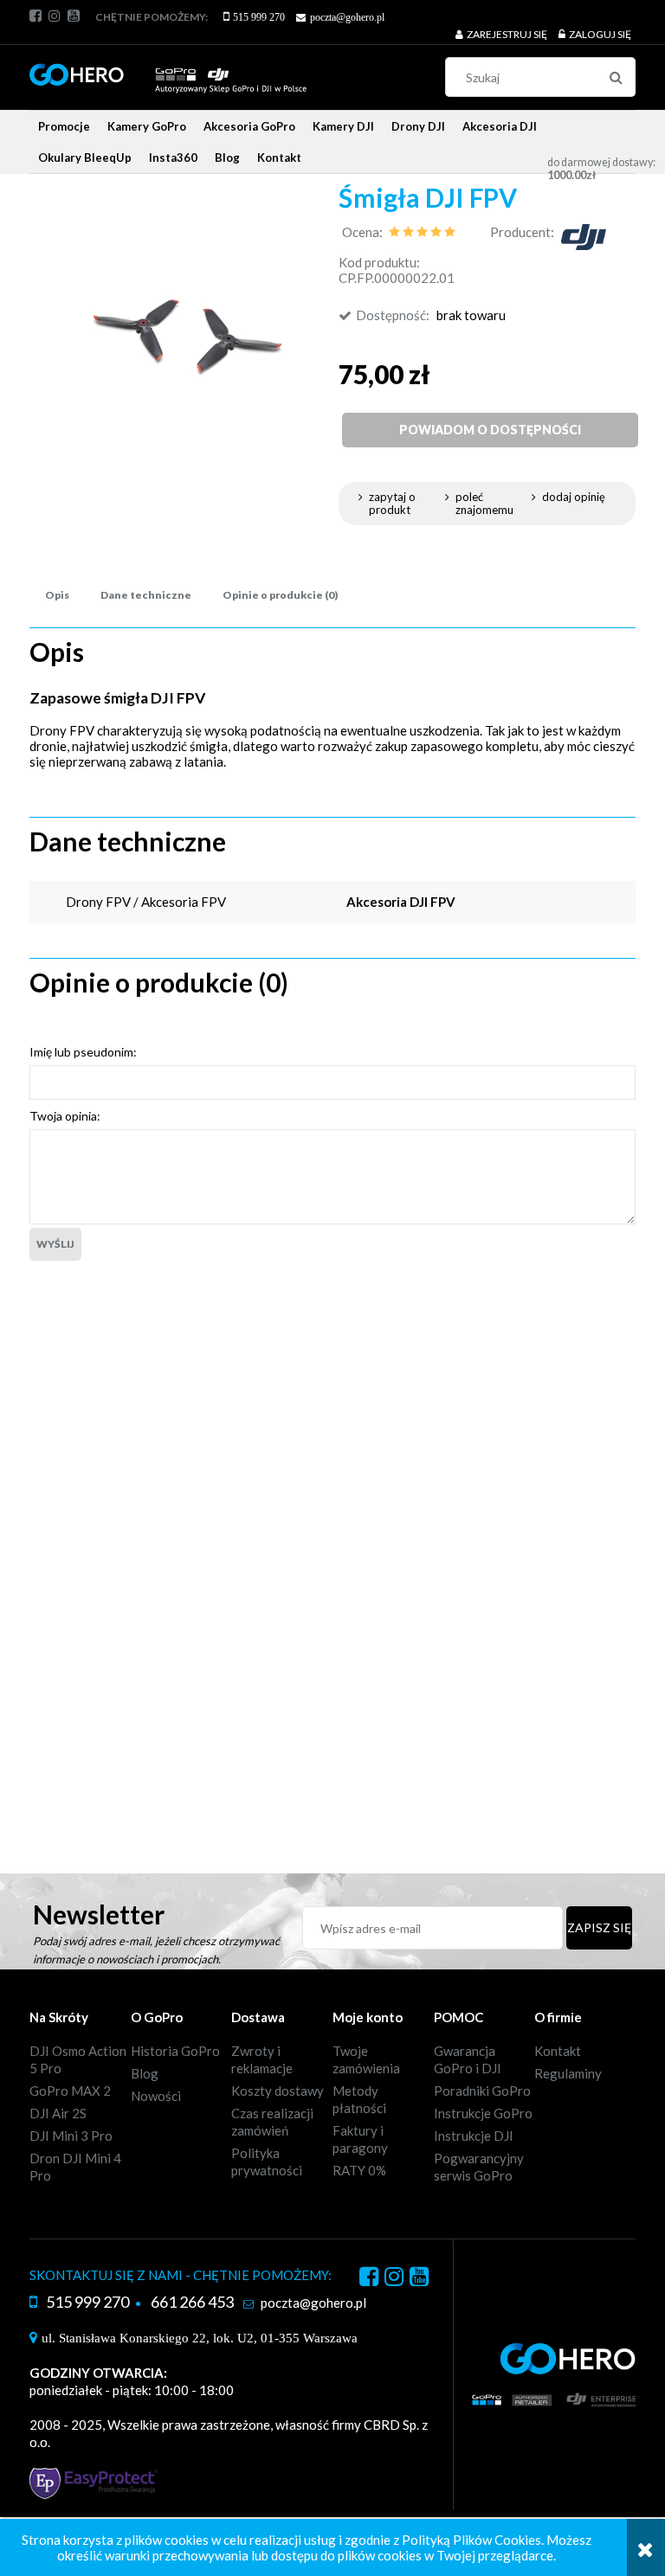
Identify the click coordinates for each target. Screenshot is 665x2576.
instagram (55, 16)
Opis (57, 595)
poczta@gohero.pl (347, 17)
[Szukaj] (616, 77)
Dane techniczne (146, 595)
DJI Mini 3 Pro (71, 2136)
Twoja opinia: (65, 1116)
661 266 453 (192, 2302)
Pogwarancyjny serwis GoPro (479, 2167)
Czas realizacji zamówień (272, 2122)
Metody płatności (359, 2099)
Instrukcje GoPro (483, 2113)
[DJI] (584, 235)
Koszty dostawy (278, 2091)
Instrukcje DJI (474, 2136)
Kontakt (558, 2051)
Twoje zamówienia (366, 2059)
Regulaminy (568, 2073)
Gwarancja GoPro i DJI (468, 2059)
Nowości (156, 2096)
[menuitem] (64, 126)
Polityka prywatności (267, 2162)
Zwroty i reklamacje (262, 2059)
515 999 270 (259, 17)
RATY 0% (359, 2170)
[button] (400, 504)
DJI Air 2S (58, 2113)
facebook (36, 16)
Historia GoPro (175, 2051)
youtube (74, 16)
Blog (145, 2073)
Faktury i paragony (360, 2139)
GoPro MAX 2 (70, 2091)
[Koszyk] (560, 139)
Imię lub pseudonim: (83, 1052)
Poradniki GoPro (482, 2091)
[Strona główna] (168, 71)
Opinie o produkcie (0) (280, 595)
